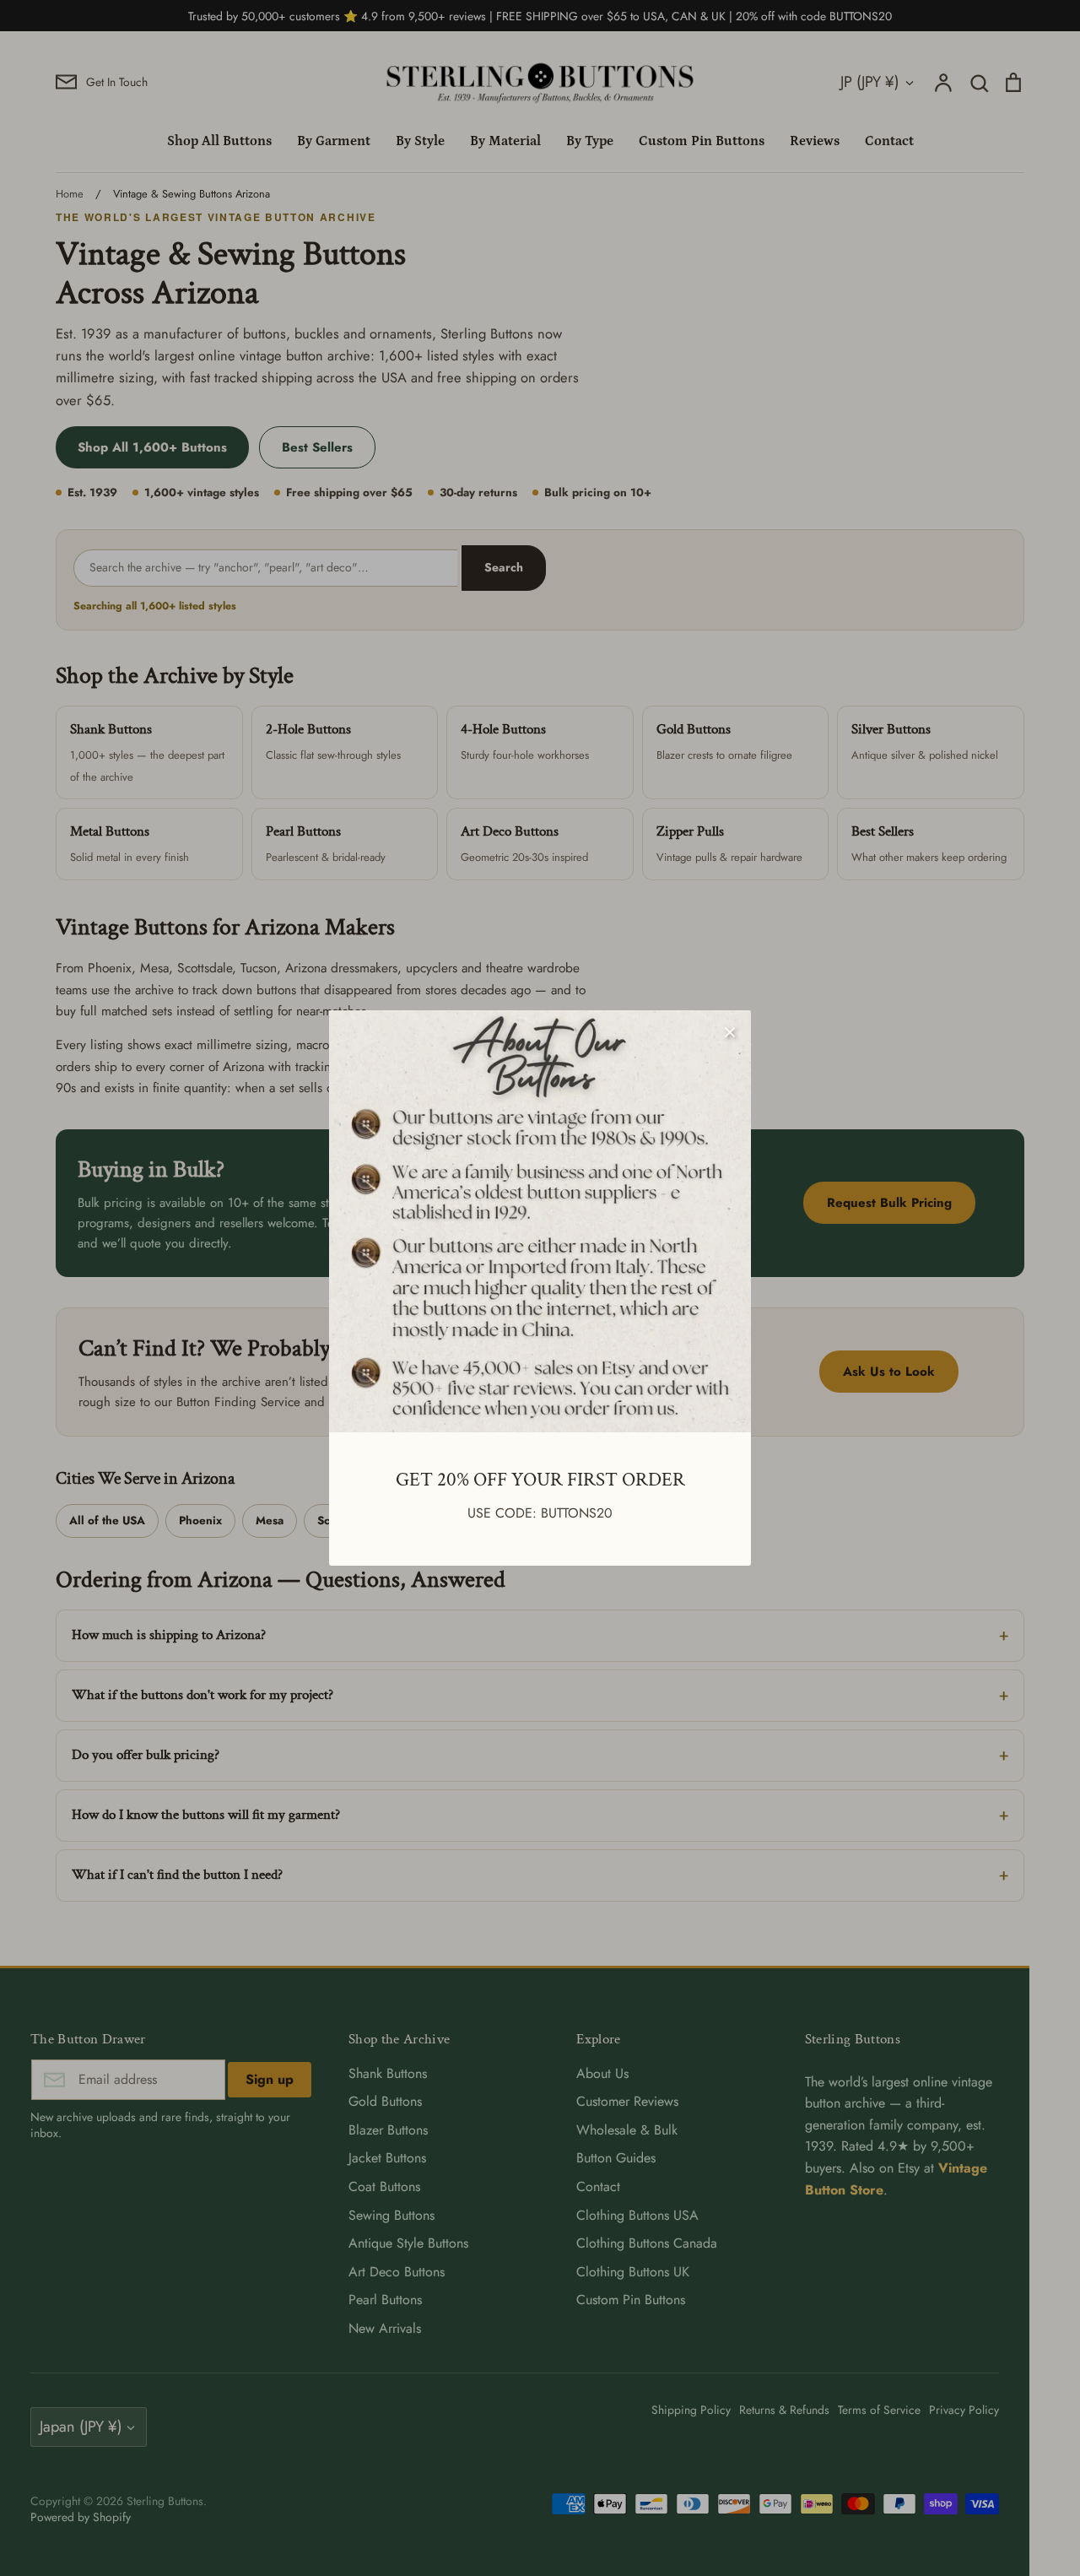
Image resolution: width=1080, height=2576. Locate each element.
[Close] (730, 1031)
